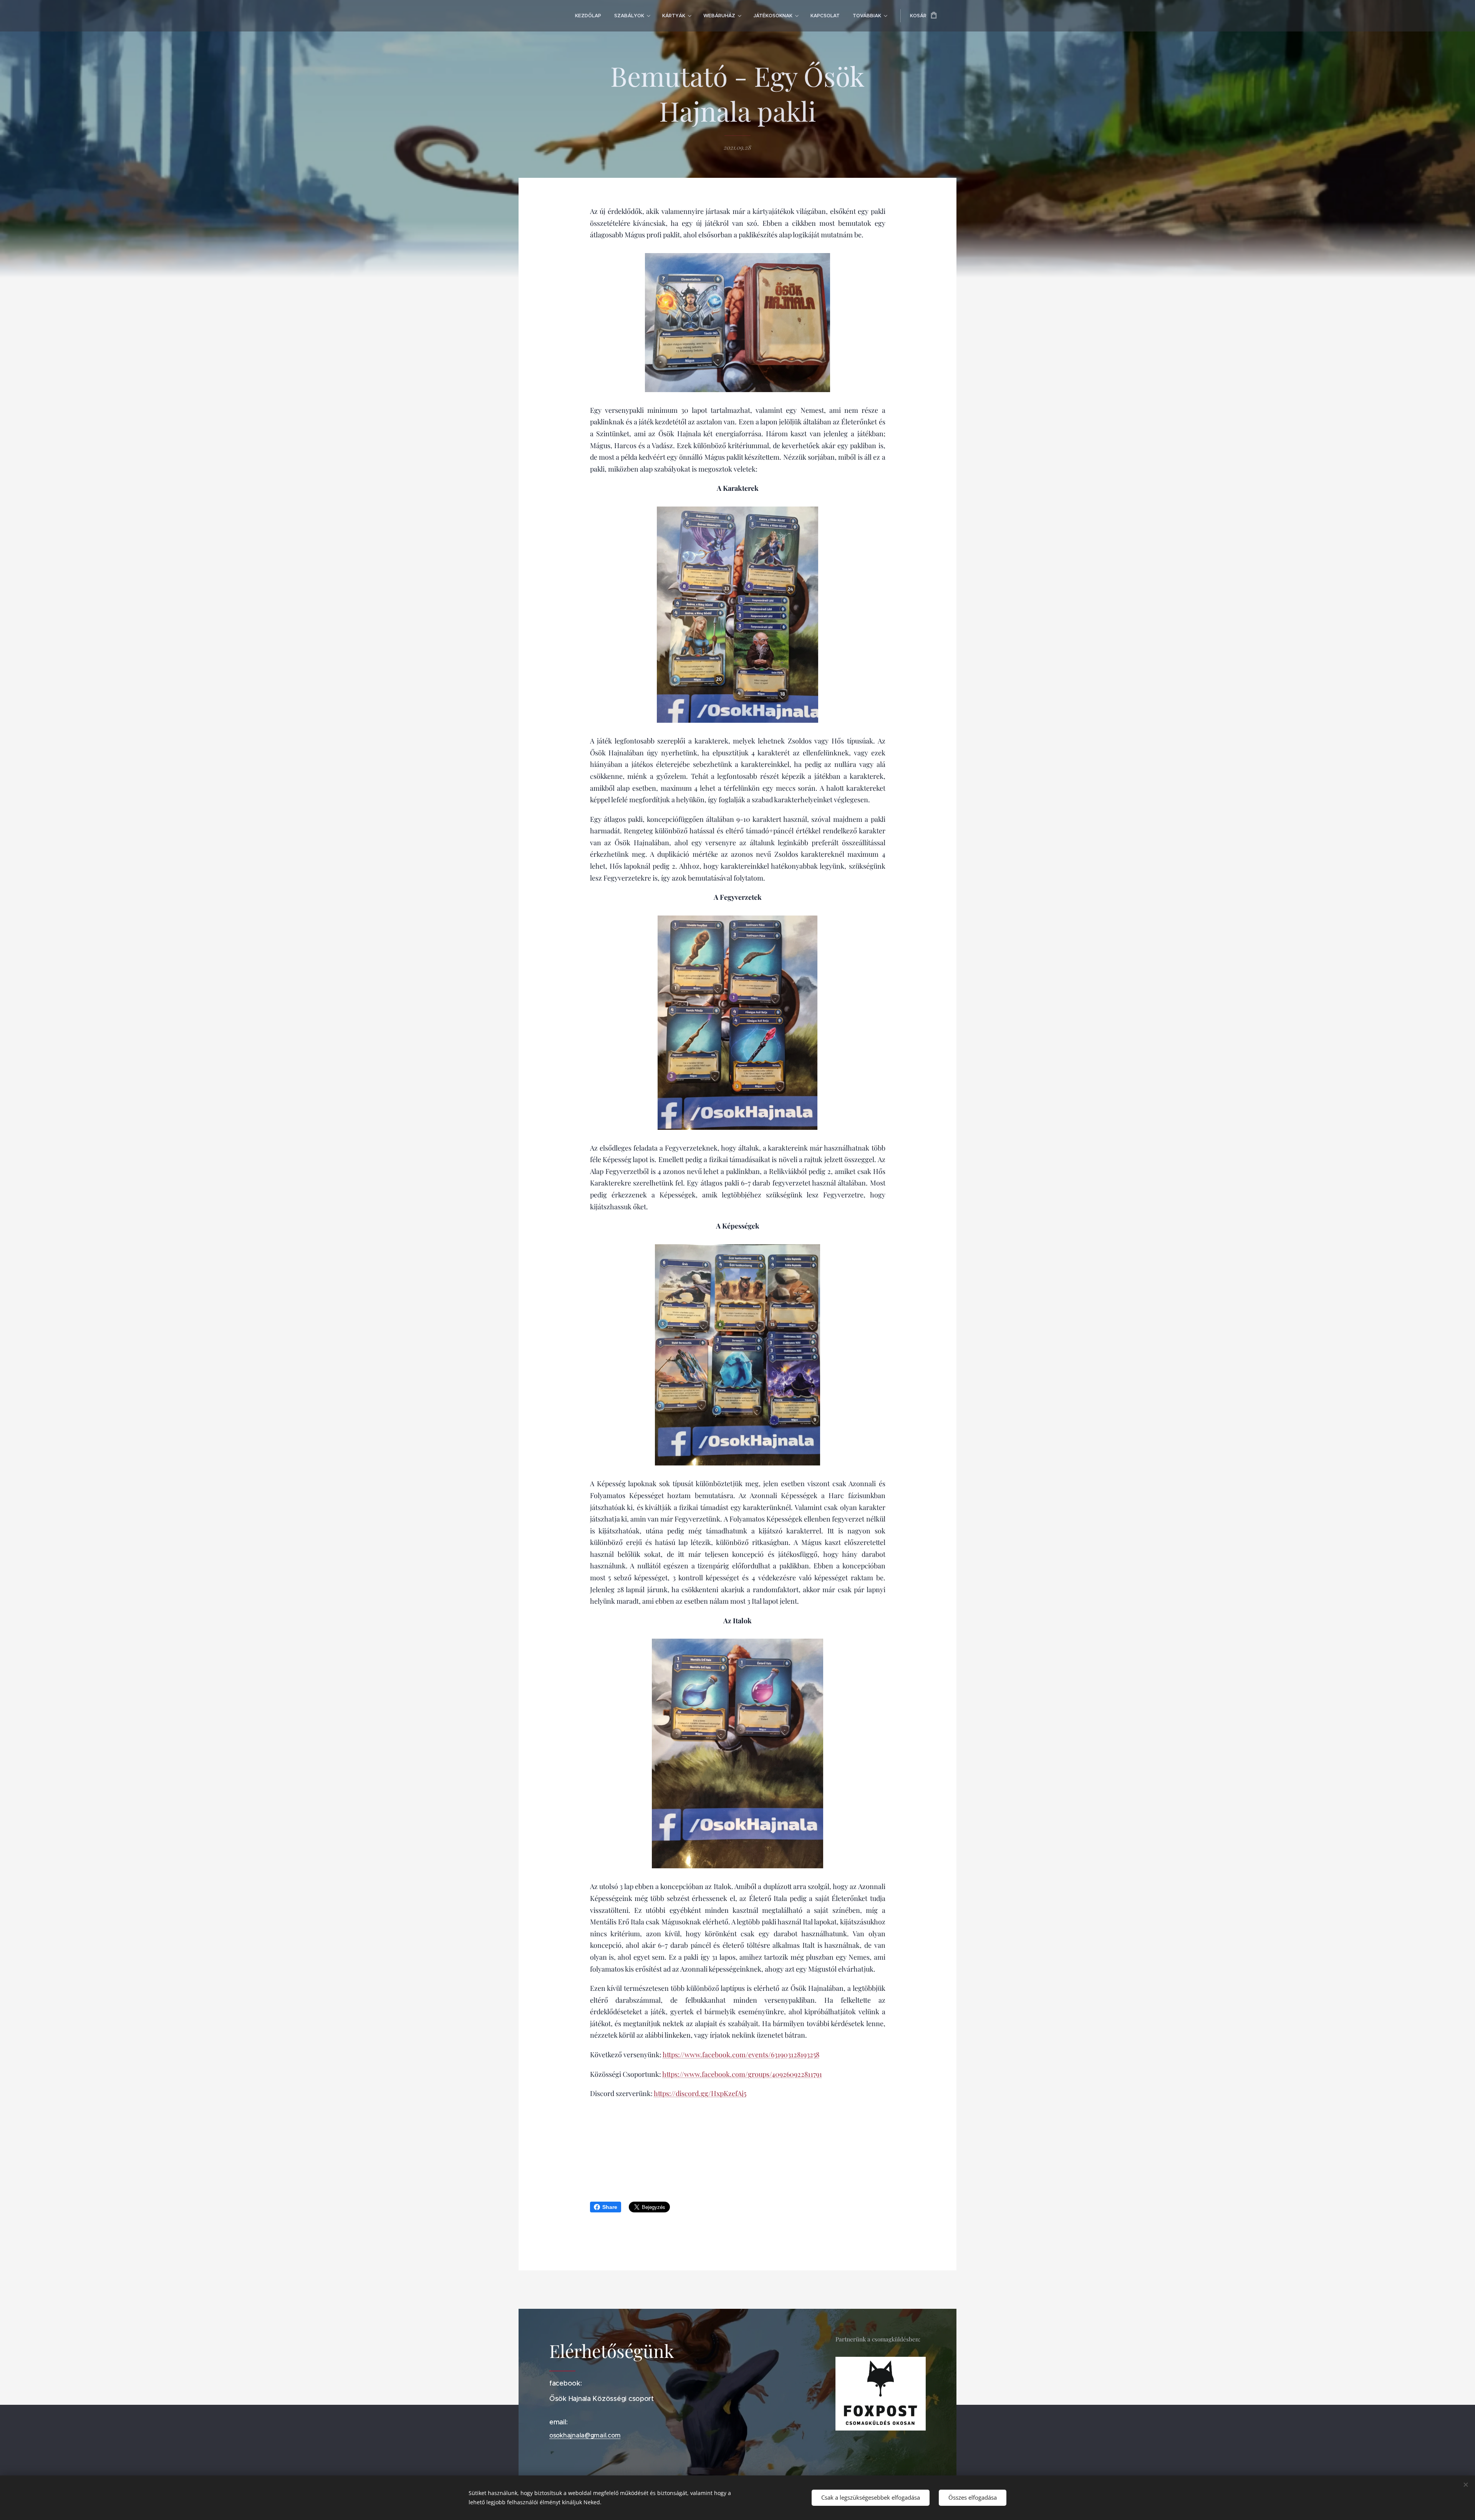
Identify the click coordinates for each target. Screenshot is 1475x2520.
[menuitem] (588, 16)
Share (610, 2207)
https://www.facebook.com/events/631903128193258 (741, 2055)
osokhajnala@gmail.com (585, 2435)
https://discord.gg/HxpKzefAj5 (700, 2093)
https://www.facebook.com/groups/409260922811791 (742, 2074)
